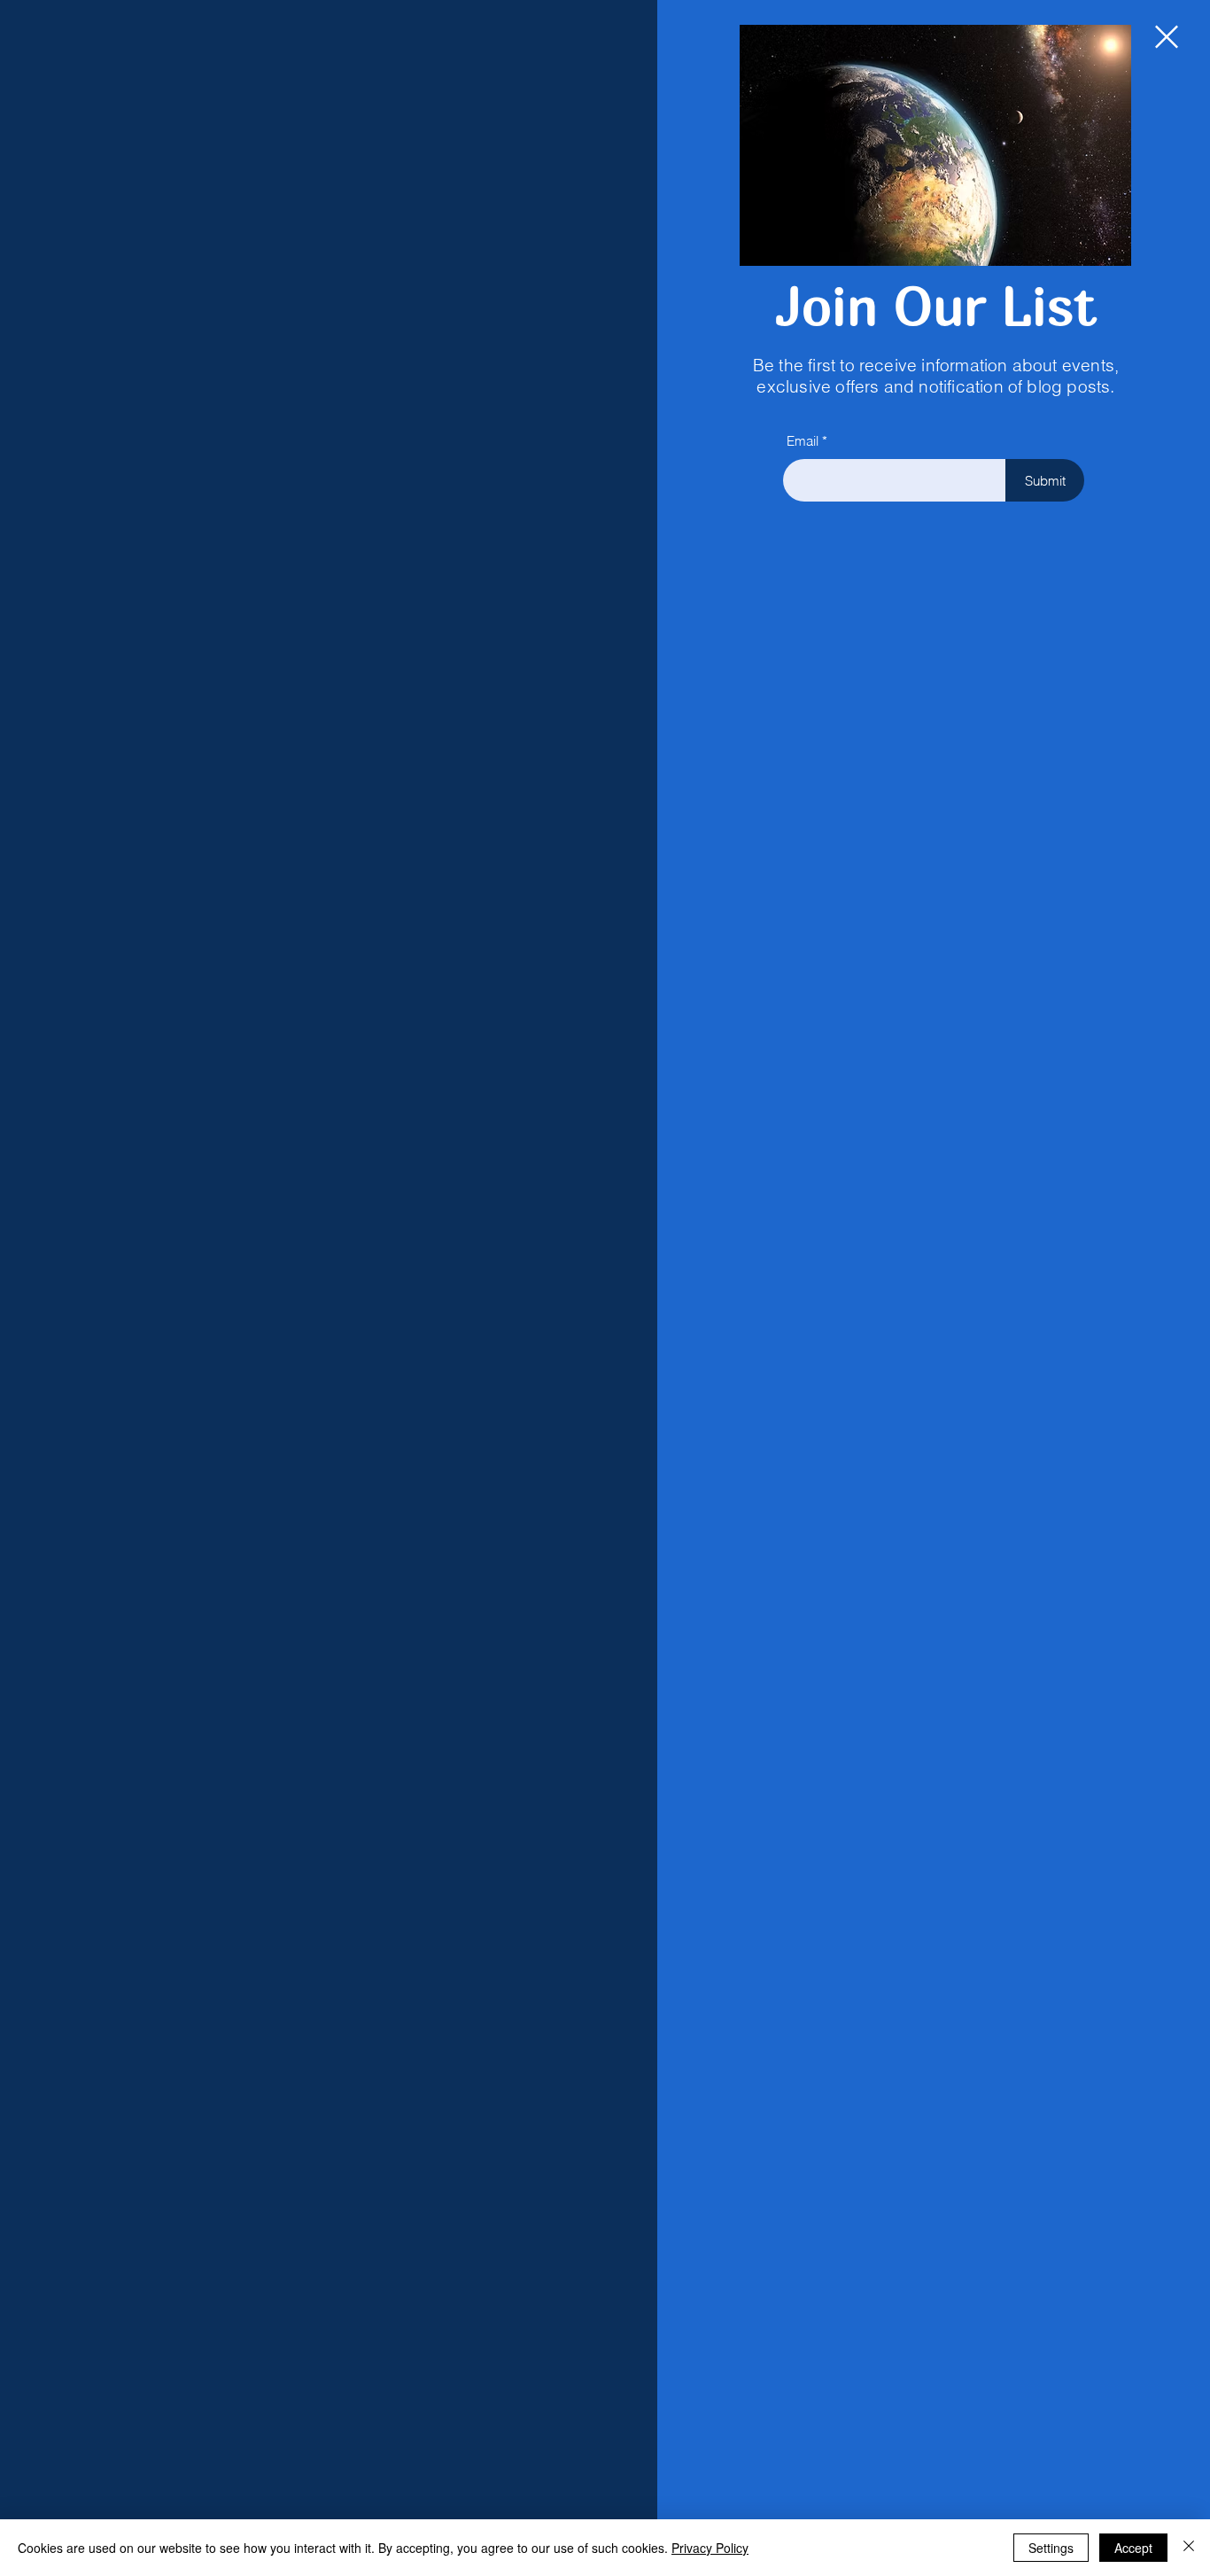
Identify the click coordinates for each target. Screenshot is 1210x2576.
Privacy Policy (710, 2548)
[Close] (1189, 2548)
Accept (1133, 2548)
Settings (1051, 2548)
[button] (1167, 37)
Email (803, 441)
